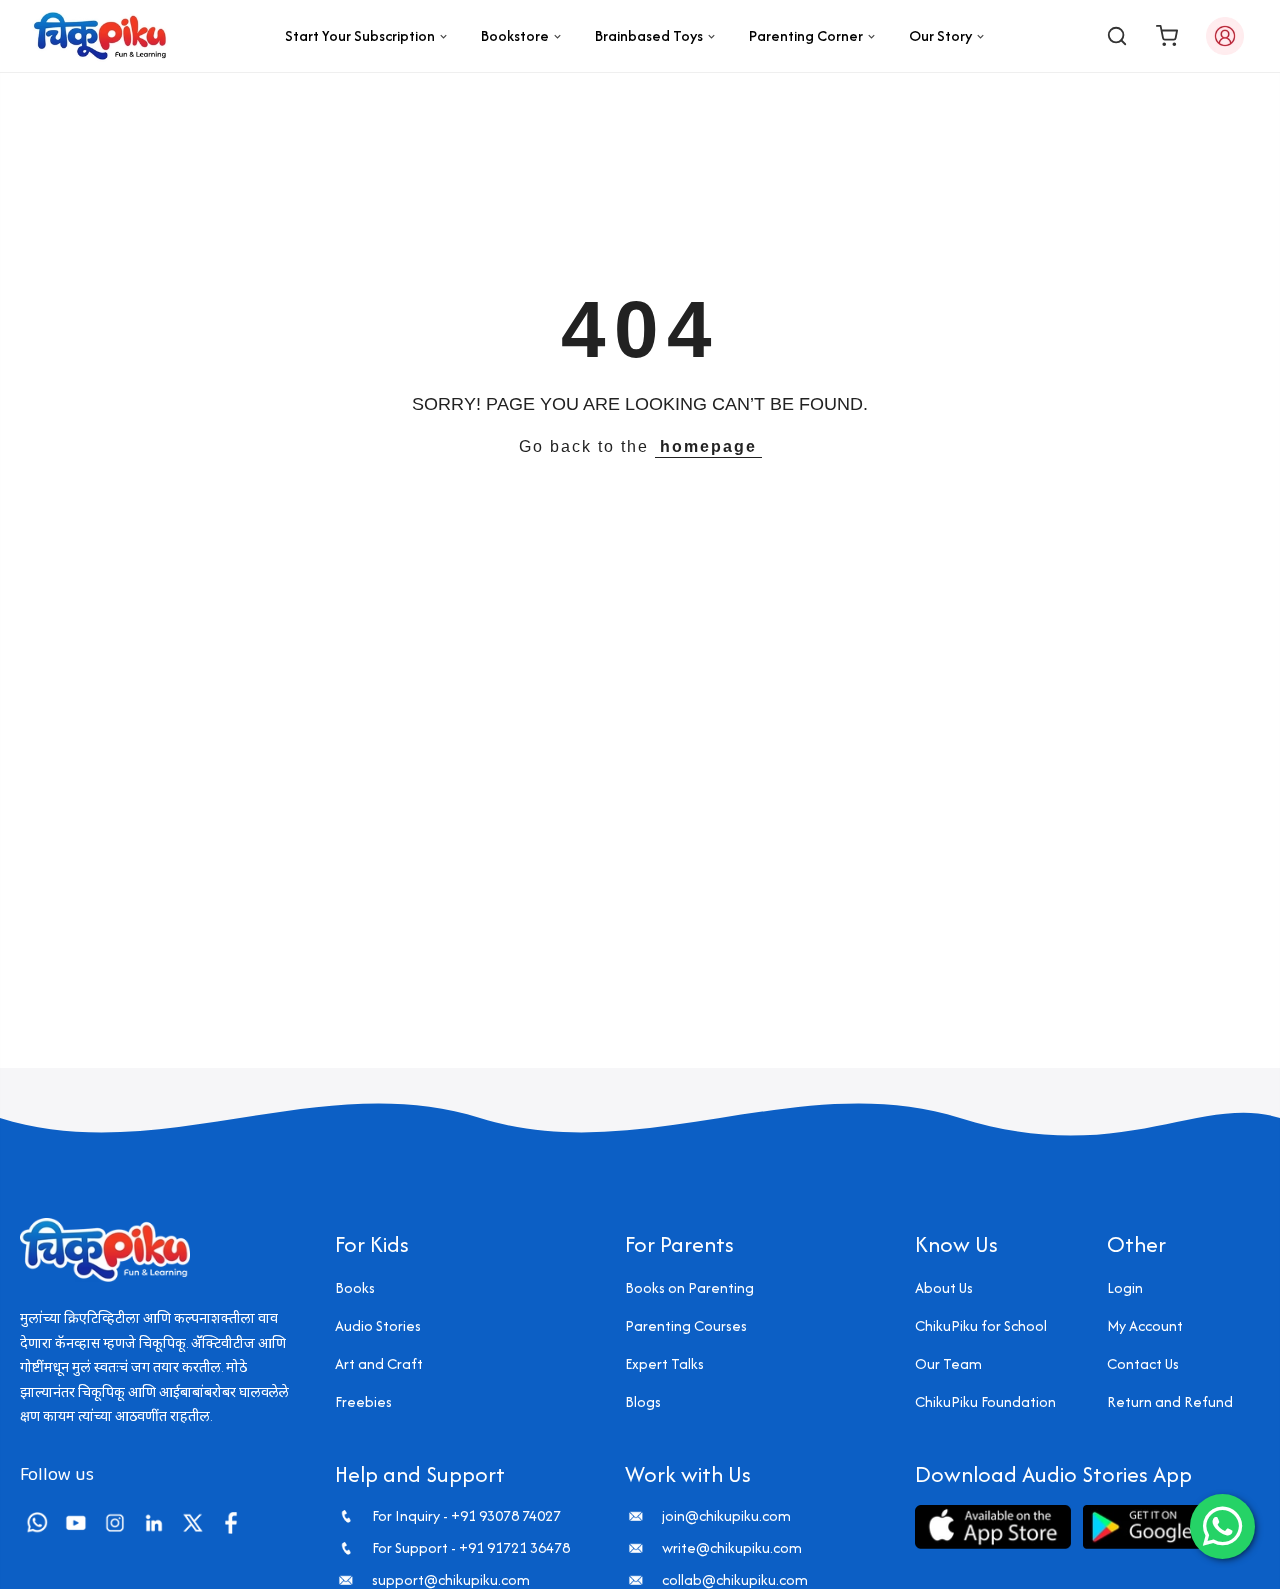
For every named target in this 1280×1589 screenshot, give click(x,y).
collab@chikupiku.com (735, 1580)
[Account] (1225, 36)
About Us (944, 1287)
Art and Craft (379, 1363)
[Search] (1117, 36)
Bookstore (515, 35)
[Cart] (1167, 36)
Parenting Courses (686, 1325)
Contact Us (1143, 1363)
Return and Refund (1170, 1401)
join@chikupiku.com (726, 1516)
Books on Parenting (689, 1287)
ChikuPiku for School (981, 1325)
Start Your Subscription (360, 35)
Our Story (940, 35)
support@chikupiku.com (451, 1580)
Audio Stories (378, 1325)
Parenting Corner (806, 35)
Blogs (643, 1401)
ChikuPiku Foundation (985, 1401)
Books (355, 1287)
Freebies (363, 1401)
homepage (708, 446)
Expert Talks (664, 1363)
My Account (1145, 1325)
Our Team (948, 1363)
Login (1125, 1287)
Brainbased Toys (649, 35)
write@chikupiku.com (732, 1548)
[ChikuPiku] (100, 36)
